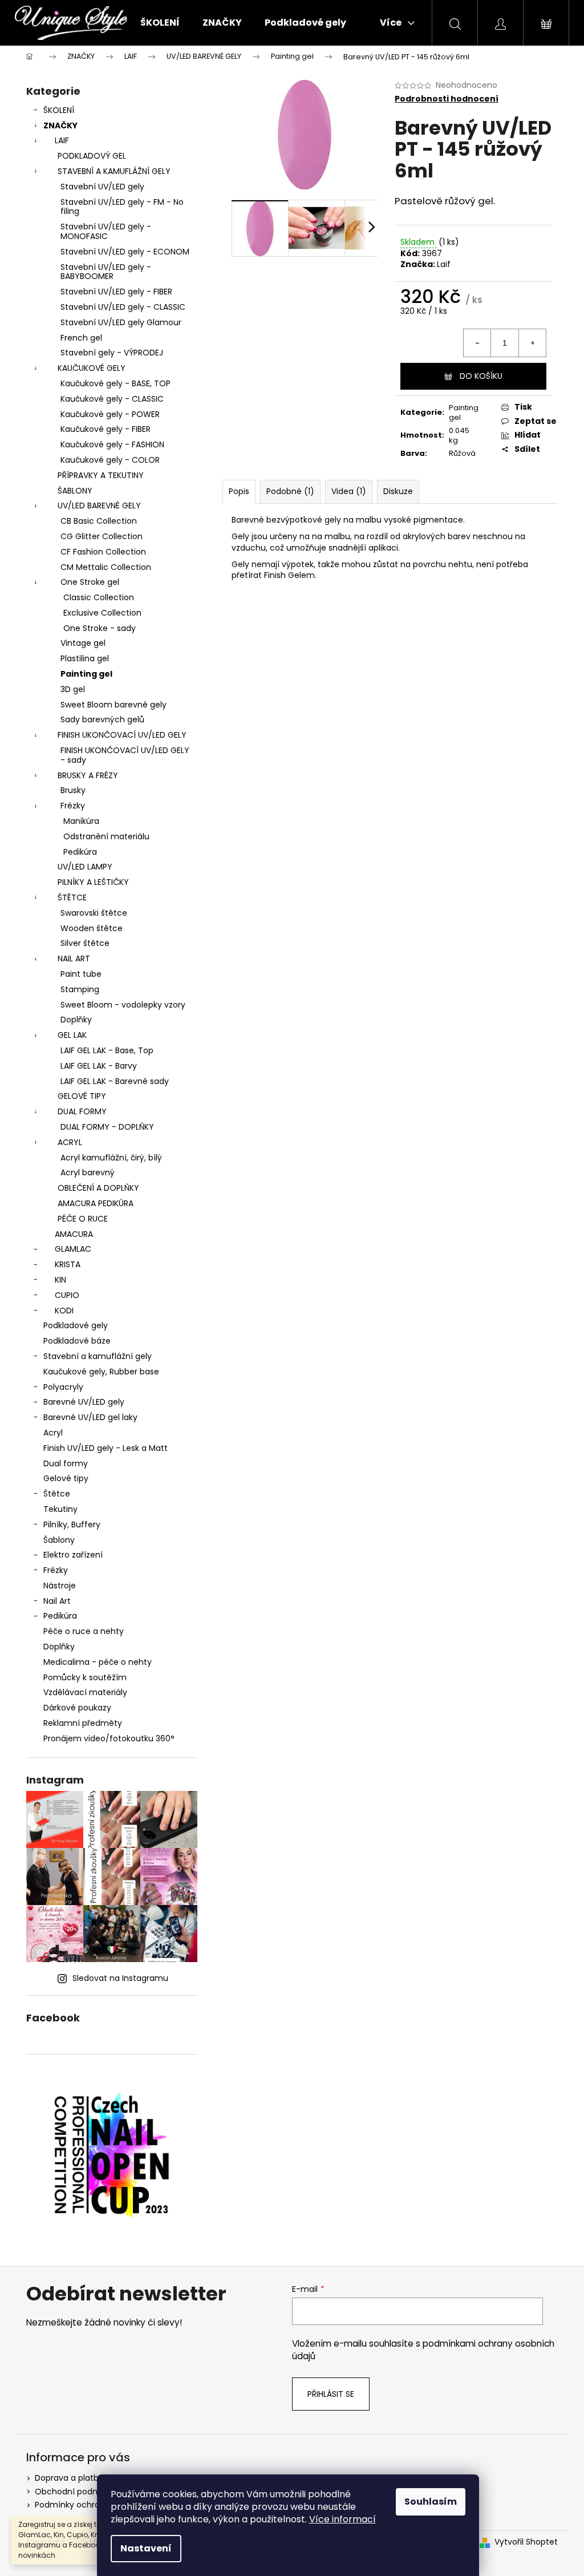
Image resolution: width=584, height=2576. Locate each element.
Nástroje (60, 1586)
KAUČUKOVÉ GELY (92, 368)
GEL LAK (72, 1035)
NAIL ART (74, 959)
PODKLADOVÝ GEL (92, 156)
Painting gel (86, 674)
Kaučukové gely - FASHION (112, 444)
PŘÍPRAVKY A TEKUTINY (101, 475)
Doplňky (76, 1020)
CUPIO (67, 1295)
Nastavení (146, 2548)
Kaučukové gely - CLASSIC (112, 399)
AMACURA (74, 1234)
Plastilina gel (85, 658)
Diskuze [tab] (398, 491)
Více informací (342, 2519)
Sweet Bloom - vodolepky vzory (123, 1005)
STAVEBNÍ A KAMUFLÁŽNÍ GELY (114, 171)
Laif (444, 264)
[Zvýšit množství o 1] (532, 343)
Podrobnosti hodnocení (447, 99)
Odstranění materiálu (106, 836)
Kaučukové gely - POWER (110, 414)
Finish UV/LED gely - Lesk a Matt (106, 1448)
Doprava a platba (69, 2478)
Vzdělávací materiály (85, 1692)
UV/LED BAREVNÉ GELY (99, 506)
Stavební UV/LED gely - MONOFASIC (106, 231)
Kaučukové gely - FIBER (106, 429)
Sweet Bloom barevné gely (113, 705)
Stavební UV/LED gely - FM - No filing (122, 207)
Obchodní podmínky (76, 2492)
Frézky (73, 806)
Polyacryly (63, 1387)
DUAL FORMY (82, 1111)
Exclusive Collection (102, 613)
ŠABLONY (75, 491)
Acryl (53, 1433)
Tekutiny (60, 1509)
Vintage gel (83, 643)
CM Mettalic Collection (106, 567)
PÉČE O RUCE (83, 1219)
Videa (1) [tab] (349, 491)
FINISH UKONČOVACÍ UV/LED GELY (122, 735)
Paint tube (81, 974)
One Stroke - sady (100, 628)
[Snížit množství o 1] (477, 343)
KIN (60, 1280)
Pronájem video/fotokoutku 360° (109, 1738)
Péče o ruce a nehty (84, 1631)
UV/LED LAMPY (85, 867)
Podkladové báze (77, 1341)
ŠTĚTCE (72, 897)
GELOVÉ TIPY (82, 1096)
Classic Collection (99, 597)
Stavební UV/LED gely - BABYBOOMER (106, 272)
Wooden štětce (92, 928)
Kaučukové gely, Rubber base (101, 1372)
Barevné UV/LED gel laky (90, 1417)
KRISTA (68, 1264)
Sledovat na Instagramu (120, 1978)
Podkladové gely (76, 1325)
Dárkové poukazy (77, 1708)
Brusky (73, 790)
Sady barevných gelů (102, 719)
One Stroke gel (90, 582)
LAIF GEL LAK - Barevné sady (115, 1081)
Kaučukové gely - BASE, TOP (115, 383)
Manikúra (81, 821)
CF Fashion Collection (103, 552)
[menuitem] (160, 23)
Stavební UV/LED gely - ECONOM (125, 252)
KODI (64, 1311)
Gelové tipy (66, 1478)
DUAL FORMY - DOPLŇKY (107, 1127)
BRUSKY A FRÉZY (88, 775)
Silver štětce (85, 943)
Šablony (59, 1540)
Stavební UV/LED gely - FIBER (116, 292)
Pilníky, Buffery (72, 1524)
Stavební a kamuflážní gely (98, 1356)
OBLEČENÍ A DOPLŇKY (98, 1188)
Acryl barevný (88, 1172)
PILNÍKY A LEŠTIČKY (93, 882)
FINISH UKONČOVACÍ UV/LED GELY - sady (125, 755)
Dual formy (66, 1463)
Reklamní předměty (83, 1723)
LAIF (62, 140)
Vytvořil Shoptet (526, 2542)
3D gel (73, 689)
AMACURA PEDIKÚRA (96, 1203)
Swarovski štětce (94, 913)
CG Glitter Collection (102, 536)
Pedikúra (80, 852)
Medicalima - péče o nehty (98, 1662)
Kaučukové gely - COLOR (110, 460)
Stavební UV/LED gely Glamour (121, 322)
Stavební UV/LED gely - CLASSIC (123, 307)
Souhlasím (431, 2502)
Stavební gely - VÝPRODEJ (112, 353)
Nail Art (57, 1601)
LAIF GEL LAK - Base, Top (107, 1050)
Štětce (57, 1494)
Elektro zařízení (73, 1555)
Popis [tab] (239, 491)
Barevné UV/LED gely (84, 1402)
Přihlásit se (331, 2394)
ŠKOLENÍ (59, 110)
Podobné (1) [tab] (290, 491)
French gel (81, 338)
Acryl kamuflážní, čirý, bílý (111, 1158)
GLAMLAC (73, 1249)
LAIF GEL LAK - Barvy (99, 1066)
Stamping (80, 989)
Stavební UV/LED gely (102, 187)
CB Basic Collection (99, 521)
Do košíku (481, 376)
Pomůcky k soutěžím (85, 1677)
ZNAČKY (60, 126)
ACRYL (70, 1142)
